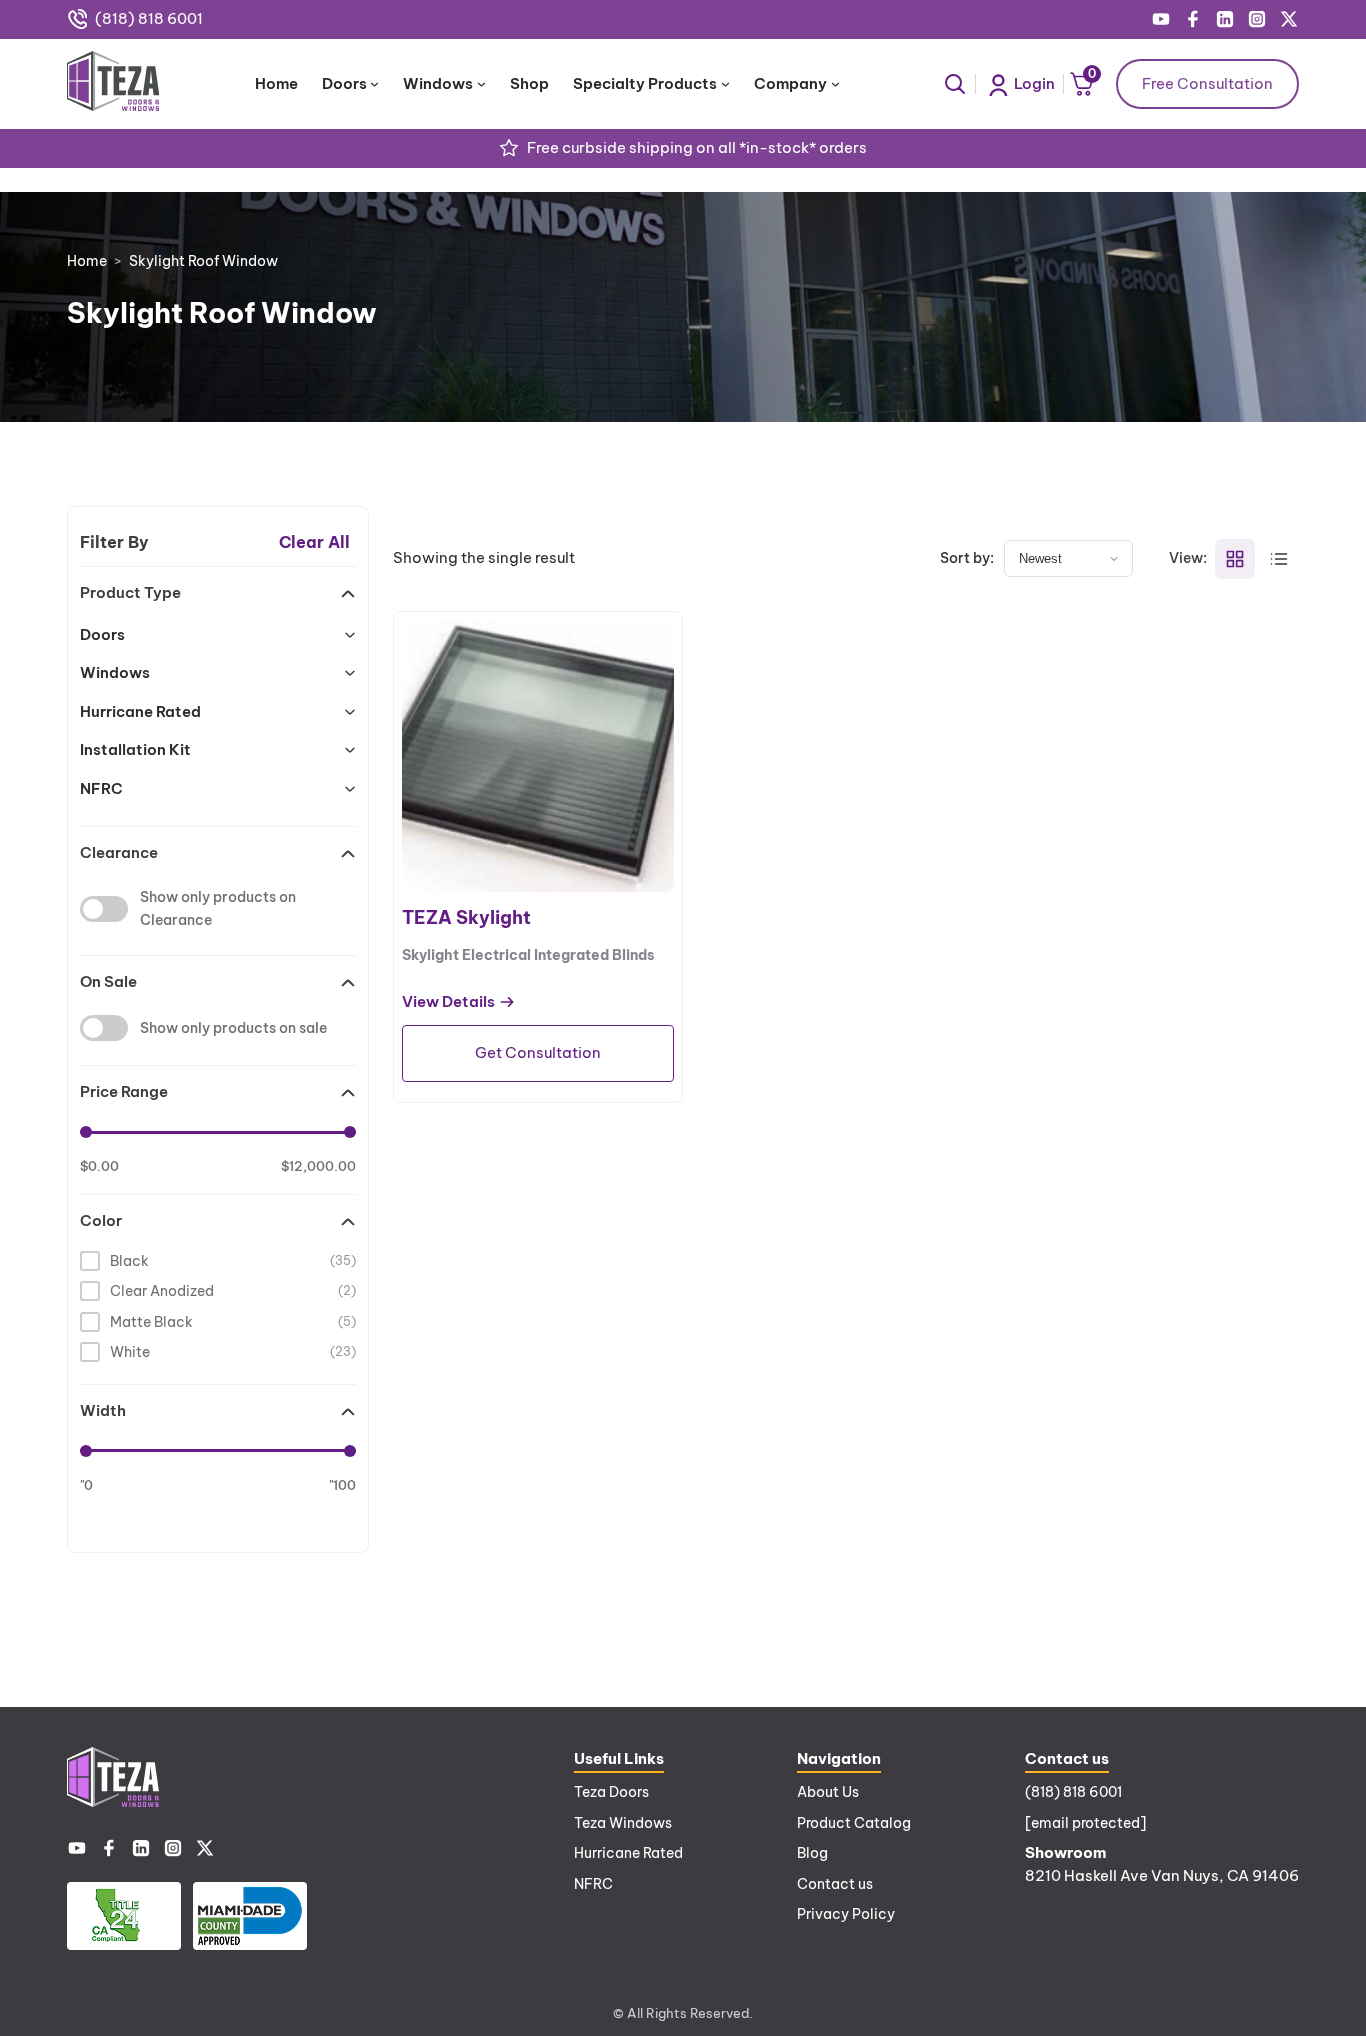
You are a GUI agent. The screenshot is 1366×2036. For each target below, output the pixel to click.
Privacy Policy (846, 1914)
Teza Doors (611, 1792)
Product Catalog (854, 1823)
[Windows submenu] (481, 83)
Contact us (835, 1884)
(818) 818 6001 (149, 18)
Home (87, 261)
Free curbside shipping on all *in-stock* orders (697, 147)
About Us (828, 1792)
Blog (812, 1853)
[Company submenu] (835, 83)
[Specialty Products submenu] (725, 83)
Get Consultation (538, 1052)
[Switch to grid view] (1235, 559)
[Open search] (955, 84)
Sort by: (967, 558)
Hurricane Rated (628, 1853)
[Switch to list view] (1279, 559)
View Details (448, 1003)
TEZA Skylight (466, 917)
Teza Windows (623, 1823)
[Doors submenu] (374, 83)
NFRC (593, 1884)
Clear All (314, 542)
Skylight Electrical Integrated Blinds (528, 955)
